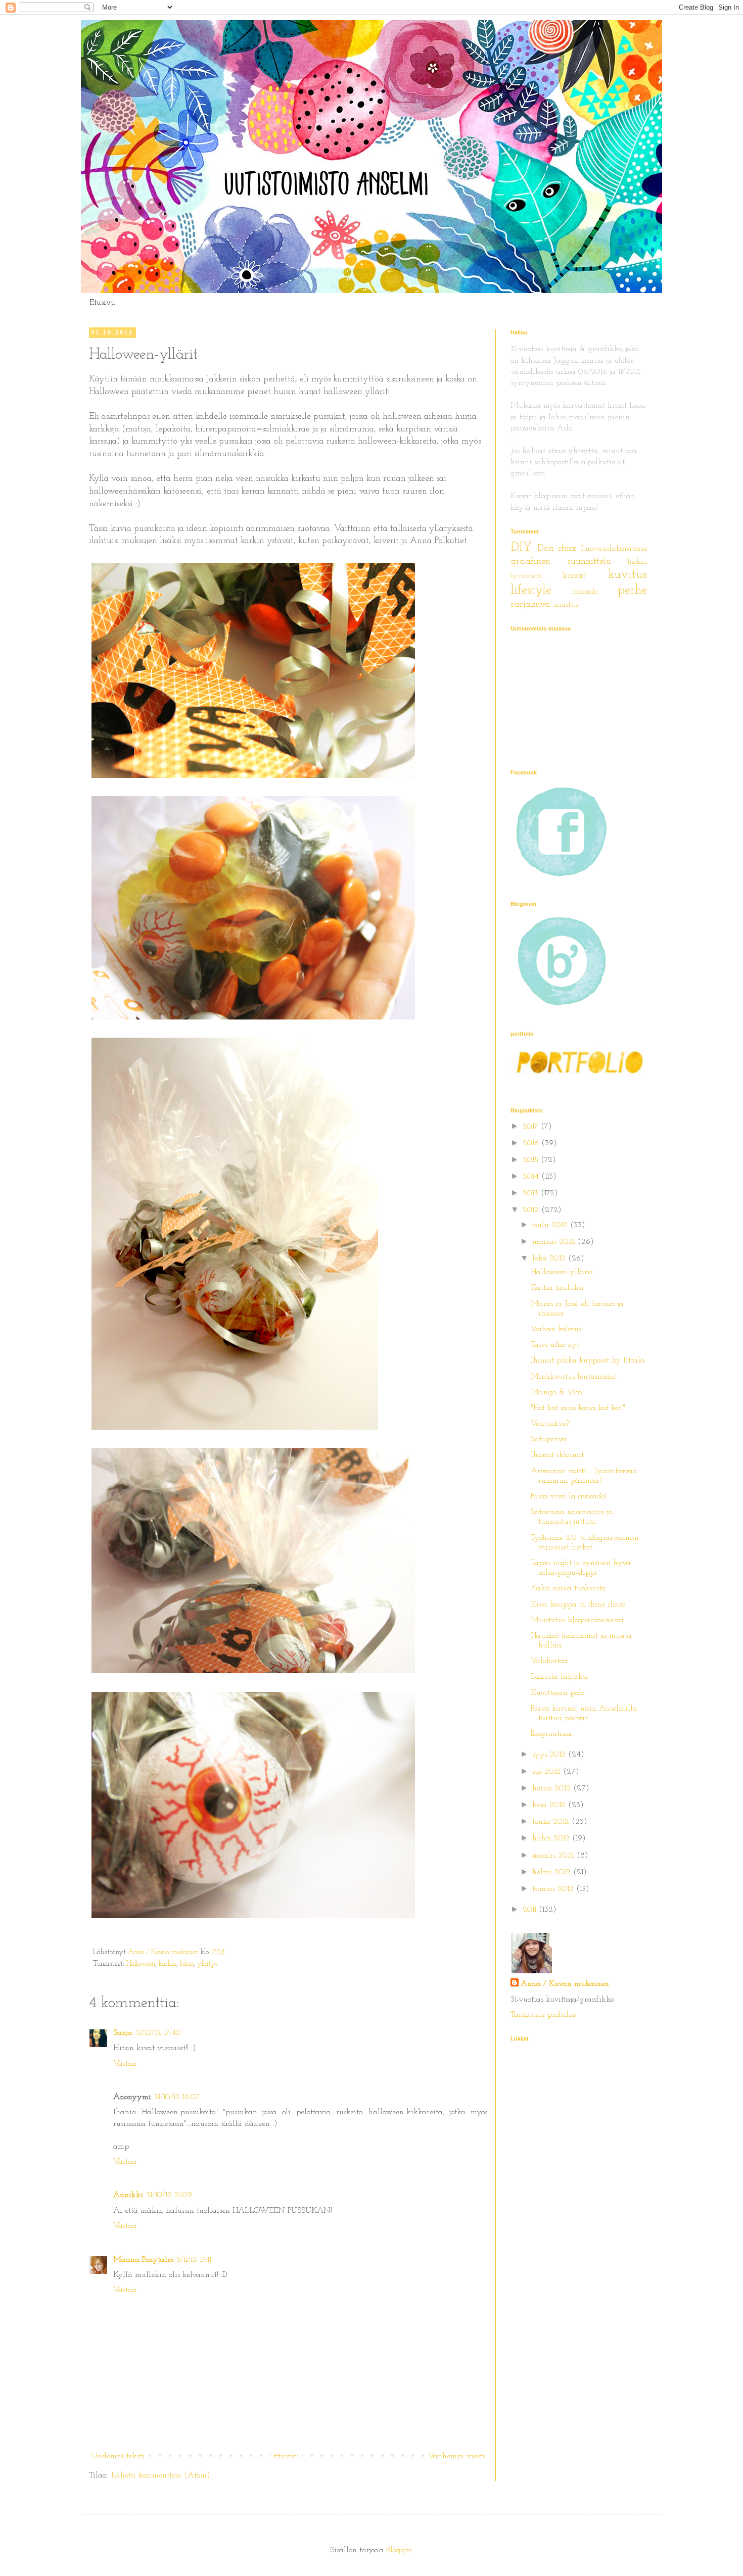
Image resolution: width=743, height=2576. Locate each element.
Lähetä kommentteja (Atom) (161, 2475)
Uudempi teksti (118, 2456)
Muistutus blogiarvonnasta (577, 1620)
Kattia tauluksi (557, 1288)
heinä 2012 (553, 1788)
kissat (574, 576)
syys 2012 (550, 1755)
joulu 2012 (551, 1225)
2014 (532, 1177)
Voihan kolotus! (557, 1329)
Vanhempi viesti (456, 2456)
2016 (532, 1143)
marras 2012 (555, 1242)
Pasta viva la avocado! (569, 1496)
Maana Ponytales (143, 2260)
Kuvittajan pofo (558, 1693)
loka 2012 (550, 1258)
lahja (187, 1964)
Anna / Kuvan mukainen (565, 1984)
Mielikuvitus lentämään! (574, 1377)
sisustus (566, 605)
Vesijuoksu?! (551, 1424)
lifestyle (531, 590)
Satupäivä (549, 1439)
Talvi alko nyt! (556, 1345)
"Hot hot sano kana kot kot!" (578, 1408)
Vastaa (125, 2064)
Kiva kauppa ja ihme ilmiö (578, 1605)
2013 (532, 1193)
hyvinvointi (526, 576)
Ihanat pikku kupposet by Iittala (588, 1360)
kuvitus (628, 575)
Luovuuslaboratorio (614, 549)
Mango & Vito (556, 1392)
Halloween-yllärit (562, 1272)
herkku (637, 562)
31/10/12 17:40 (158, 2033)
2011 (531, 1910)
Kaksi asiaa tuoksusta (568, 1588)
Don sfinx (557, 548)
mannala (586, 592)
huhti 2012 (552, 1838)
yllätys (207, 1964)
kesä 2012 (550, 1805)
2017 (532, 1127)
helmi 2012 (553, 1872)
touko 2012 (552, 1822)
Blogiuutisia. (552, 1734)
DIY (521, 547)
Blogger (399, 2550)
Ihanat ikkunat (557, 1455)
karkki (168, 1964)
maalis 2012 (554, 1856)
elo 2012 (548, 1772)
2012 (532, 1210)
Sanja (123, 2033)
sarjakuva (530, 604)
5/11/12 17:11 (194, 2260)
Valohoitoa (549, 1661)
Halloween (141, 1964)
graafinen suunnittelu (561, 562)
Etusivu (102, 303)
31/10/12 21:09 (169, 2195)
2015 (532, 1160)
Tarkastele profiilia (543, 2015)
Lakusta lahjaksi (559, 1677)
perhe (632, 590)
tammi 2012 (554, 1889)
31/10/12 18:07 (177, 2097)
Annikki (128, 2195)
